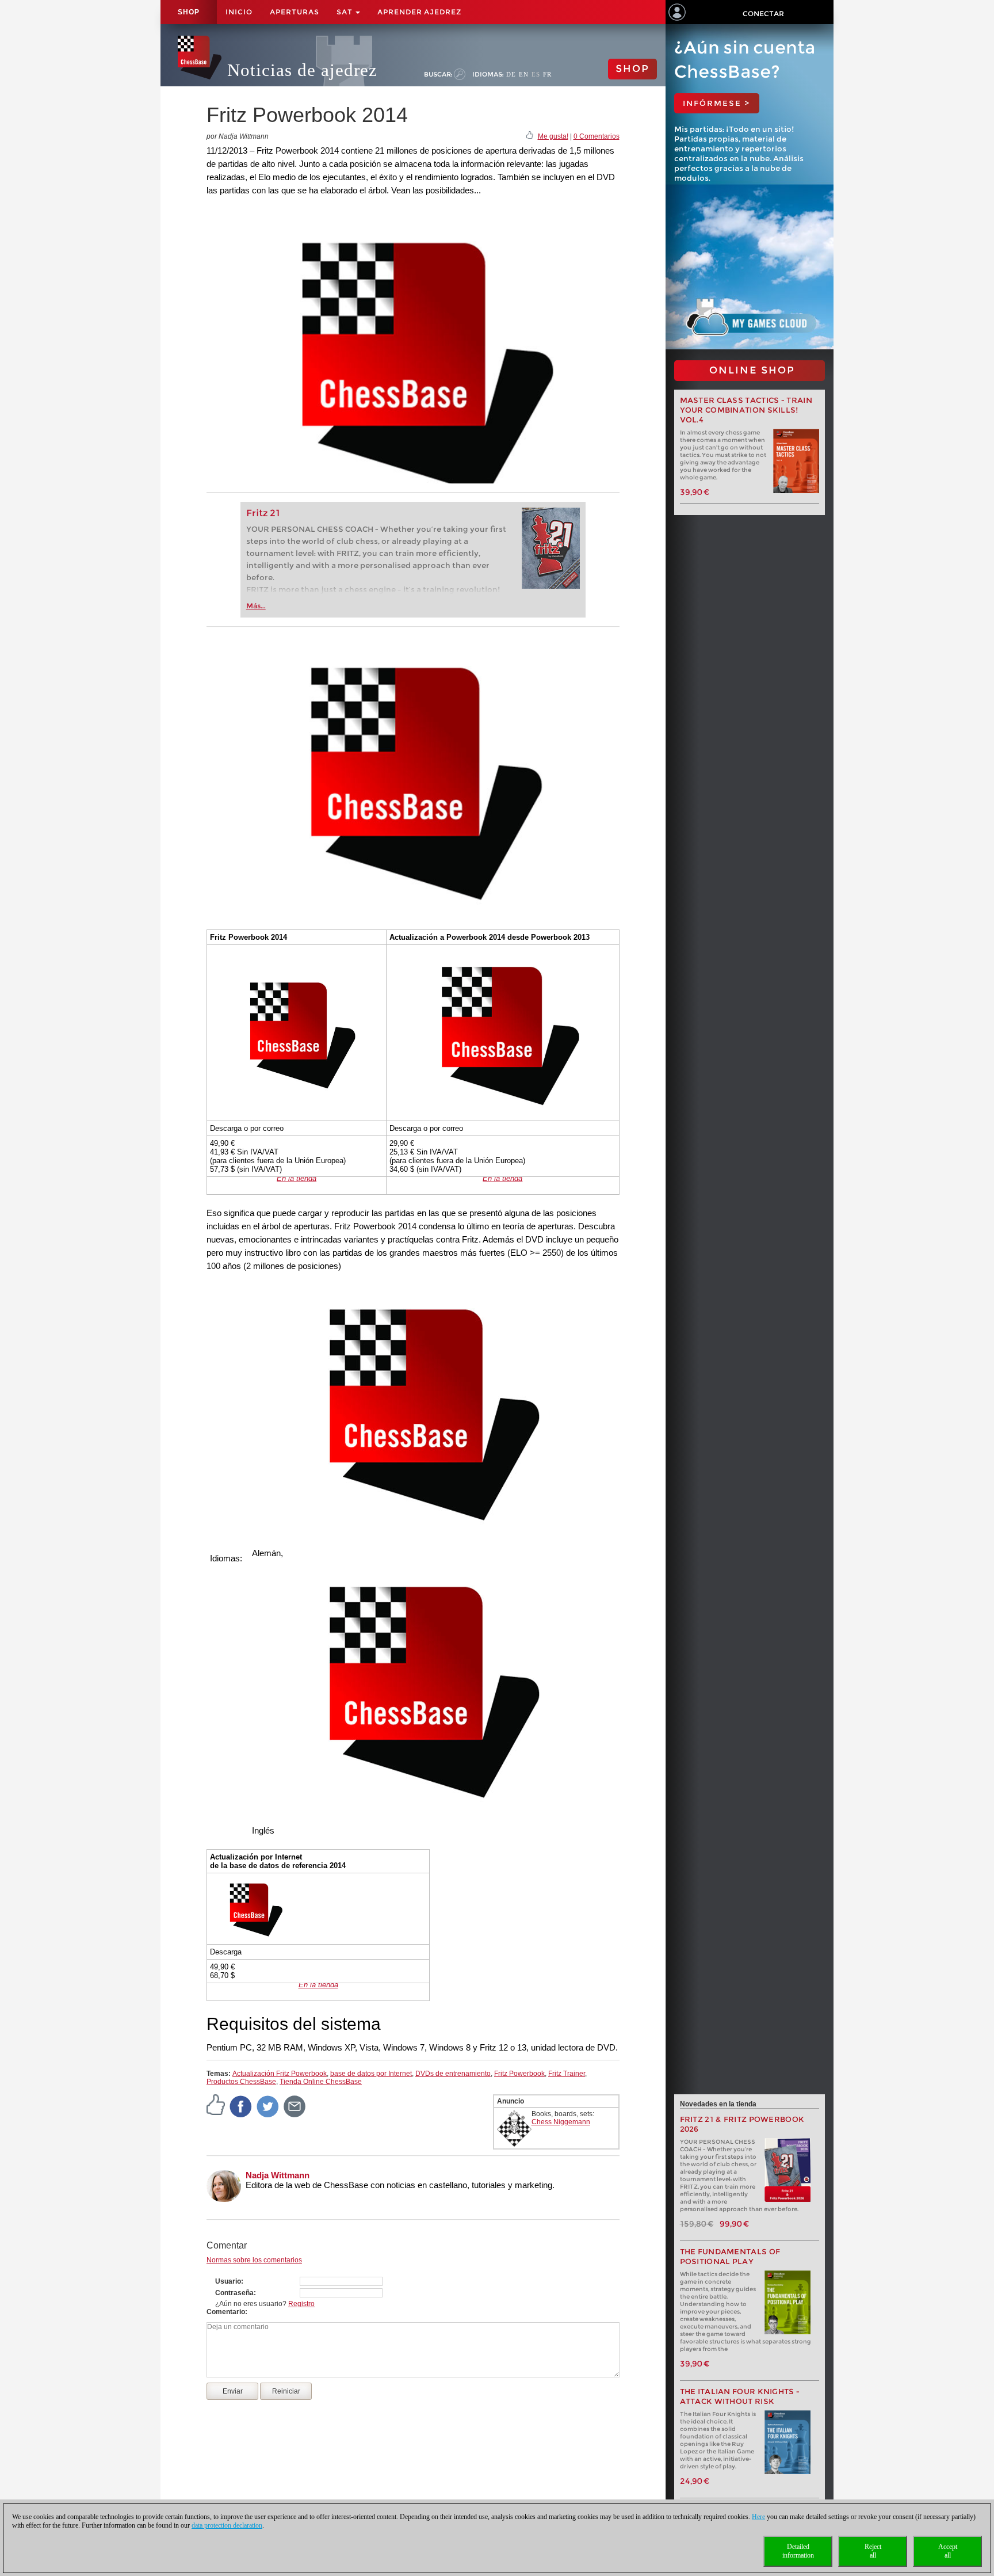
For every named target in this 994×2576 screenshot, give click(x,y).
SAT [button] (345, 12)
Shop (189, 12)
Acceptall (948, 2551)
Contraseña (234, 2293)
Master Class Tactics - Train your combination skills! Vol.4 (746, 410)
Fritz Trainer (567, 2074)
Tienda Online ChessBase (321, 2082)
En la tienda (297, 1178)
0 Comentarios (597, 136)
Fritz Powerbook (519, 2074)
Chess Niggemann (561, 2122)
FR (547, 74)
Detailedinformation (798, 2551)
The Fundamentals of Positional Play (730, 2257)
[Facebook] (241, 2106)
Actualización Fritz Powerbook (280, 2074)
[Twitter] (268, 2106)
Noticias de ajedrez (302, 70)
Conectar (763, 14)
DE (511, 74)
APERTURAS (295, 12)
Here (758, 2517)
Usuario (228, 2281)
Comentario (226, 2312)
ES (536, 74)
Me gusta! (553, 136)
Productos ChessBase (241, 2082)
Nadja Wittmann (278, 2175)
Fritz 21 (263, 513)
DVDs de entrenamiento (453, 2074)
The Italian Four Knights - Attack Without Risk (740, 2396)
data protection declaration (227, 2525)
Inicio (239, 12)
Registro (301, 2304)
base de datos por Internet (371, 2074)
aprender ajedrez (419, 12)
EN (524, 74)
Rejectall (873, 2551)
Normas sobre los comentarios (254, 2260)
